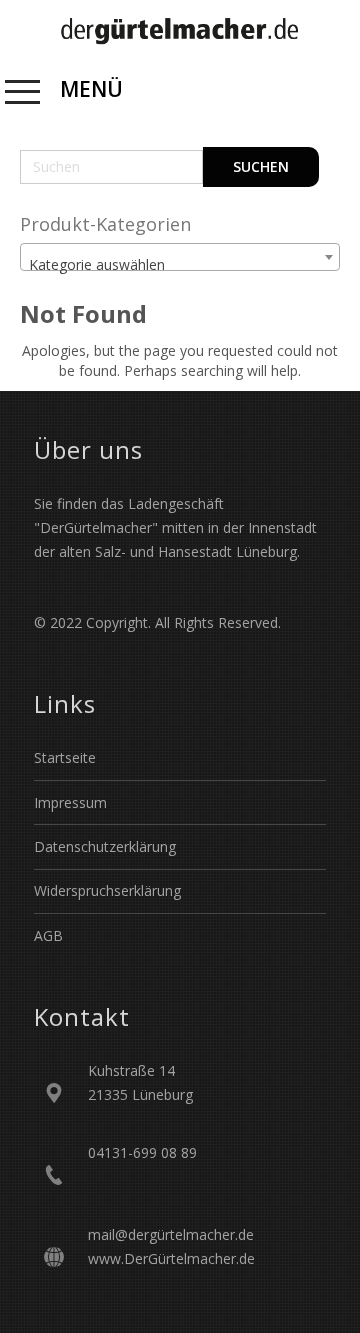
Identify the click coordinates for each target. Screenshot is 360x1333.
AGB (48, 935)
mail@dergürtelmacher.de (171, 1234)
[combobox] (180, 257)
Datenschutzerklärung (105, 846)
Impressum (70, 802)
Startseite (65, 757)
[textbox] (180, 265)
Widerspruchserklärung (107, 890)
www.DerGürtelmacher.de (171, 1258)
